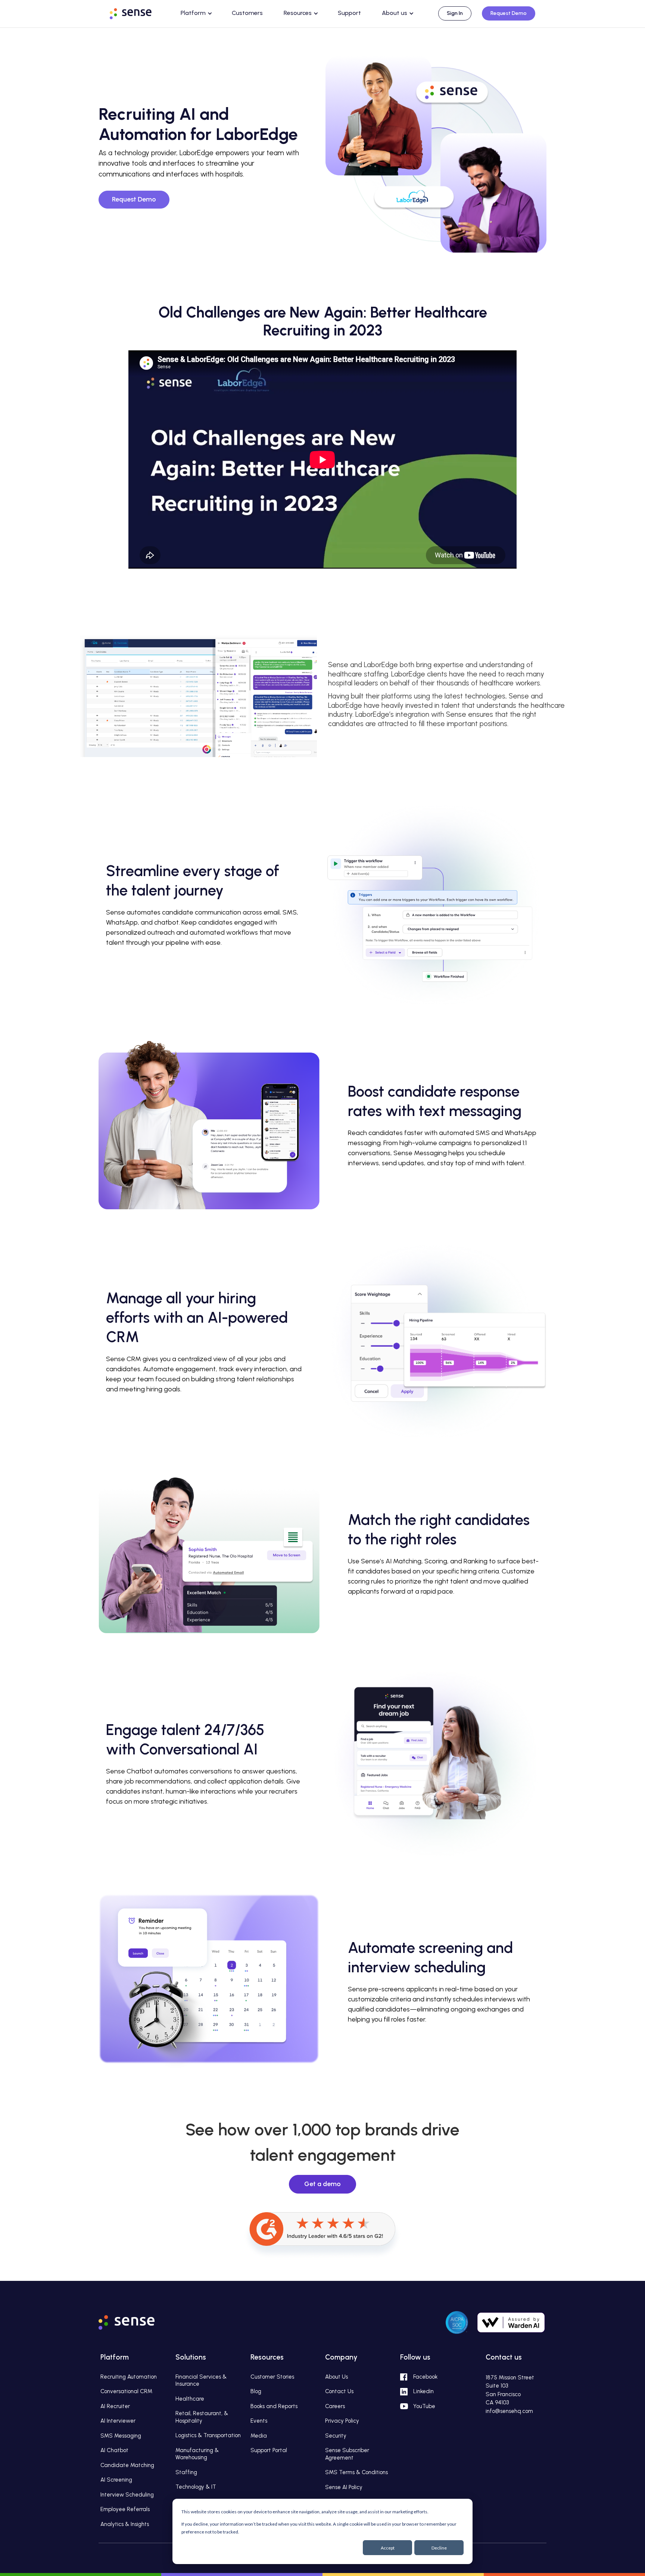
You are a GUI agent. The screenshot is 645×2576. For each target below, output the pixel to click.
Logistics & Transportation (208, 2435)
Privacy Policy (342, 2421)
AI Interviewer (118, 2421)
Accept (388, 2548)
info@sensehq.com (509, 2411)
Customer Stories (272, 2377)
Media (259, 2436)
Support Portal (269, 2450)
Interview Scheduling (127, 2495)
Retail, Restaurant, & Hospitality (202, 2417)
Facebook (425, 2377)
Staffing (186, 2472)
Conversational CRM (126, 2391)
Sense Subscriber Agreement (347, 2454)
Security (336, 2436)
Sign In (455, 13)
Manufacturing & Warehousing (197, 2454)
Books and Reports (274, 2406)
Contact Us (339, 2391)
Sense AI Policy (344, 2487)
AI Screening (116, 2480)
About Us (336, 2377)
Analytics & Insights (125, 2524)
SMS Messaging (121, 2436)
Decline (439, 2548)
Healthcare (190, 2399)
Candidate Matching (127, 2465)
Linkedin (423, 2391)
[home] (138, 12)
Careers (335, 2406)
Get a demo (322, 2184)
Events (259, 2421)
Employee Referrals (125, 2509)
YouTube (424, 2406)
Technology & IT (196, 2487)
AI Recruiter (115, 2406)
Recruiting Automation (129, 2377)
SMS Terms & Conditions (356, 2472)
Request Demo (509, 13)
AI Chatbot (114, 2450)
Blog (256, 2391)
